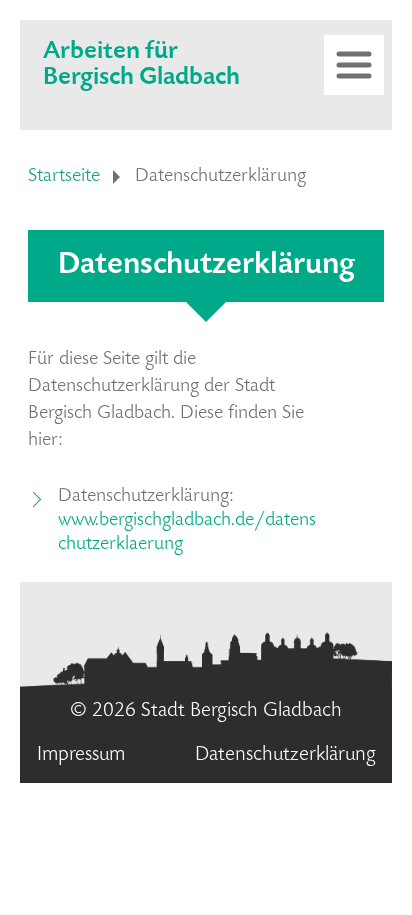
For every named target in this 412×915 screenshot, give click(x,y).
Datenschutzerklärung (285, 755)
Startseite (64, 177)
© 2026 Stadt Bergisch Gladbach (206, 711)
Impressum (81, 755)
